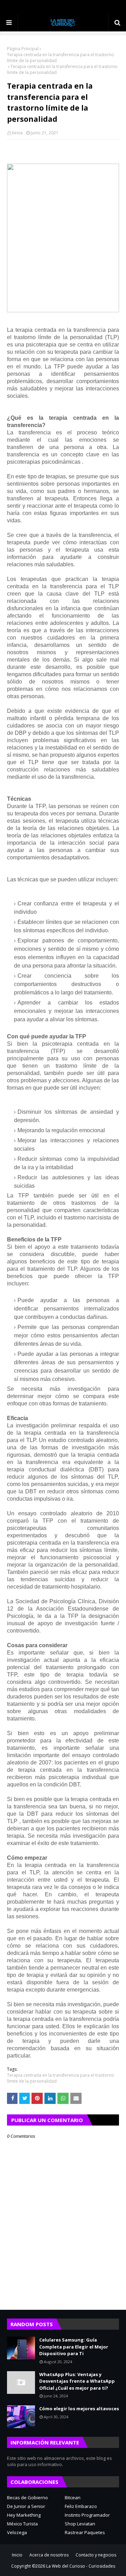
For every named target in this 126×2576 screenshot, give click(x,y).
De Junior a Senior (26, 2506)
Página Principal (23, 49)
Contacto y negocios (96, 2555)
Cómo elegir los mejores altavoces (79, 2409)
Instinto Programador (87, 2515)
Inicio (17, 2555)
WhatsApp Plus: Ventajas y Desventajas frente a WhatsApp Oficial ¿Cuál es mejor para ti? (77, 2381)
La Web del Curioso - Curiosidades (81, 2566)
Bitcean (73, 2497)
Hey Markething (24, 2515)
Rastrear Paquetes (85, 2532)
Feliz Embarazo (81, 2506)
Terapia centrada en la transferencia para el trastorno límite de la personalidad (61, 58)
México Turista (22, 2524)
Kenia (17, 133)
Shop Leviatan (80, 2524)
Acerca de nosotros (49, 2555)
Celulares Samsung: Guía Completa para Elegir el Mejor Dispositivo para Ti (74, 2347)
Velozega (17, 2532)
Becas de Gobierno (27, 2497)
